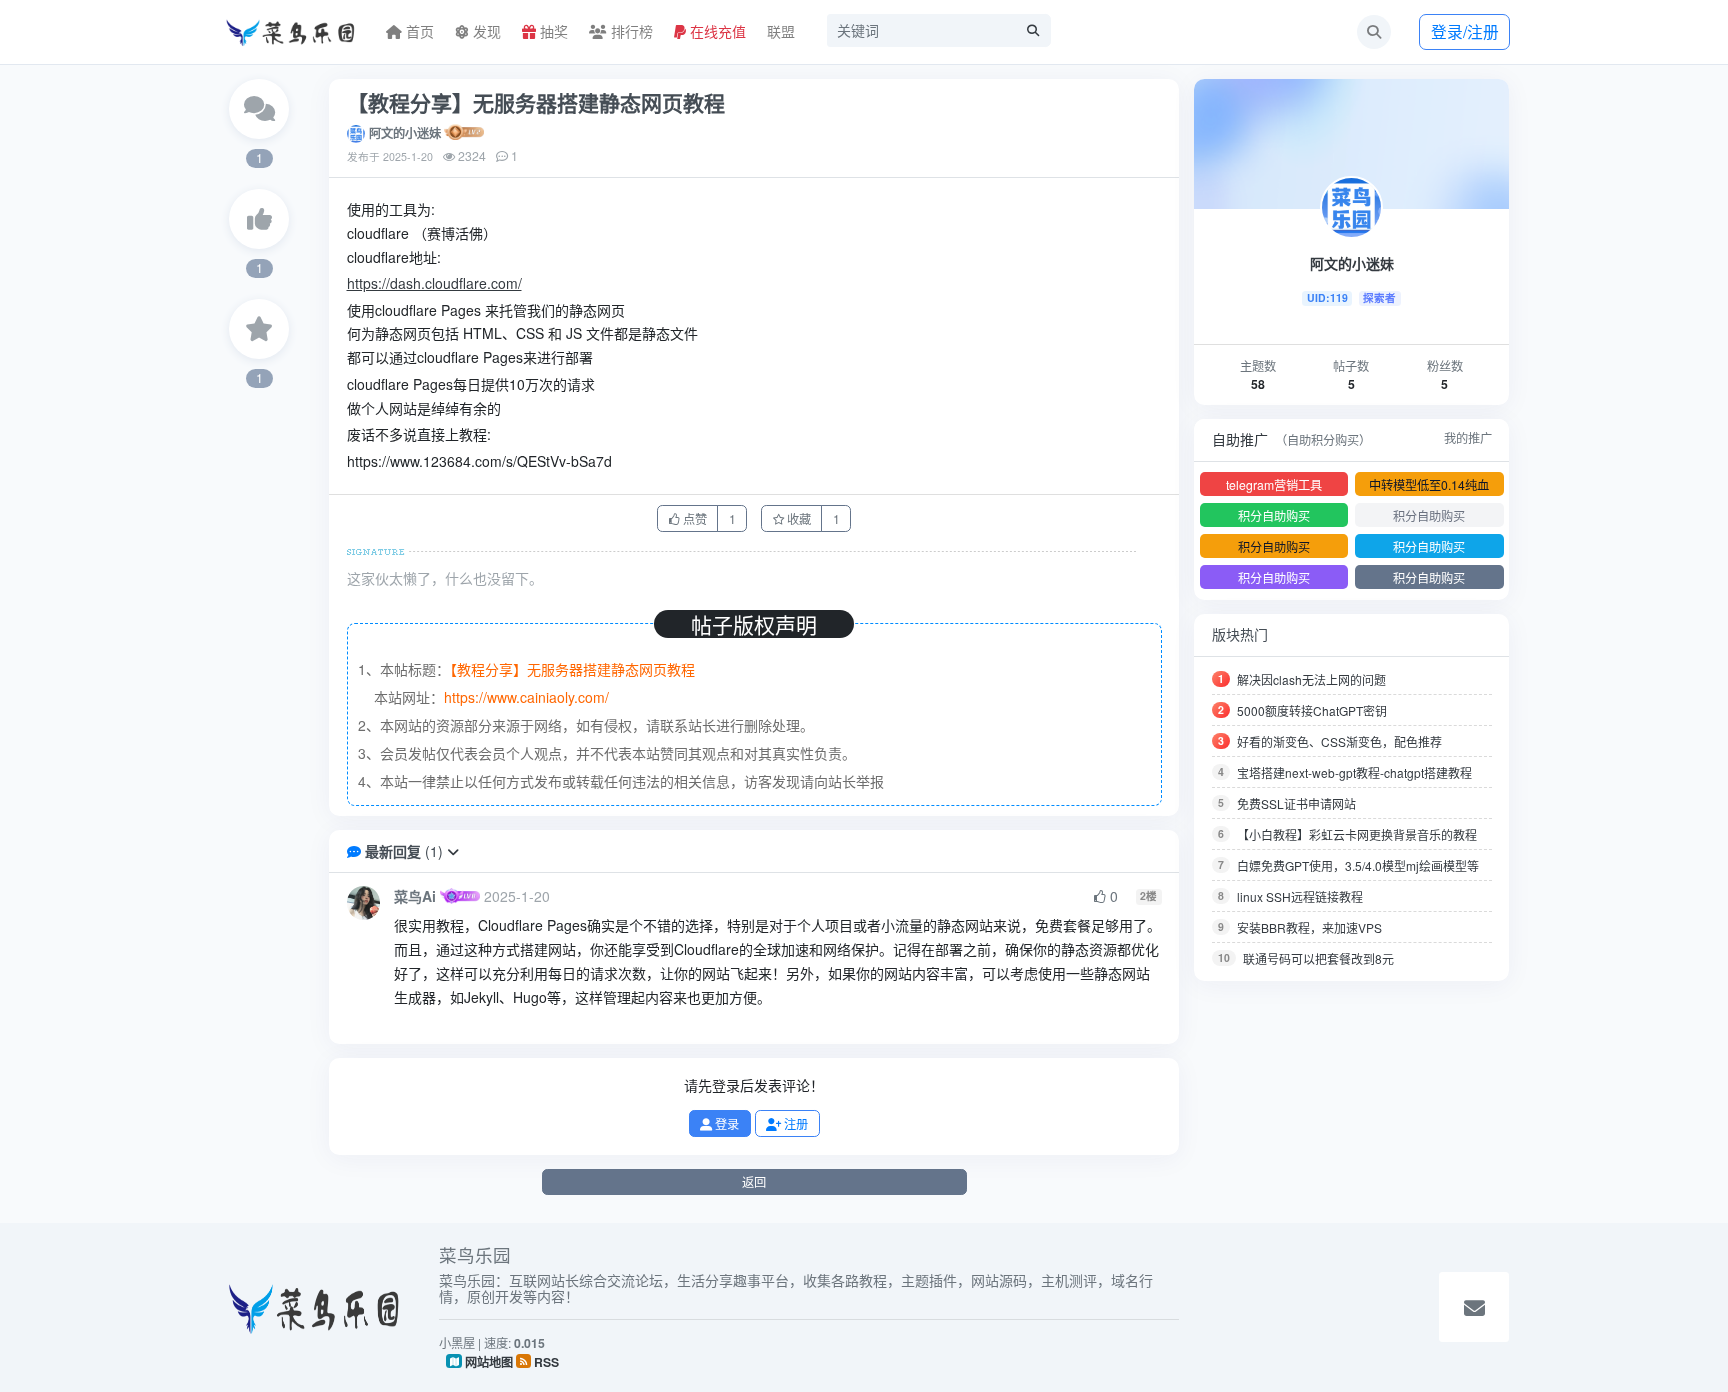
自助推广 (1240, 439)
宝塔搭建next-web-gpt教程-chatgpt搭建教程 (1354, 772)
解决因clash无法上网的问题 (1311, 679)
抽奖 (552, 31)
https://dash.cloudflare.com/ (434, 283)
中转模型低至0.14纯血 (1429, 484)
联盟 (781, 31)
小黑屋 (457, 1342)
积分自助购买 (1274, 515)
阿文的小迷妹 (405, 133)
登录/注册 (1465, 31)
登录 (725, 1123)
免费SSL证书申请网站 (1296, 803)
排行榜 (630, 31)
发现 (485, 31)
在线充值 (716, 31)
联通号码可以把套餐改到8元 (1318, 958)
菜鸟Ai (415, 896)
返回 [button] (754, 1181)
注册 (794, 1123)
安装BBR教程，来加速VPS (1309, 927)
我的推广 (1468, 437)
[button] (453, 851)
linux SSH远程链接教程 (1300, 896)
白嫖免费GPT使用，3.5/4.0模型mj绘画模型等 (1358, 865)
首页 (418, 31)
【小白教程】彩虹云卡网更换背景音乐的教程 (1357, 834)
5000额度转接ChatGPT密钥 (1312, 710)
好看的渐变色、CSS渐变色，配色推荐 (1339, 741)
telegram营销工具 (1274, 484)
